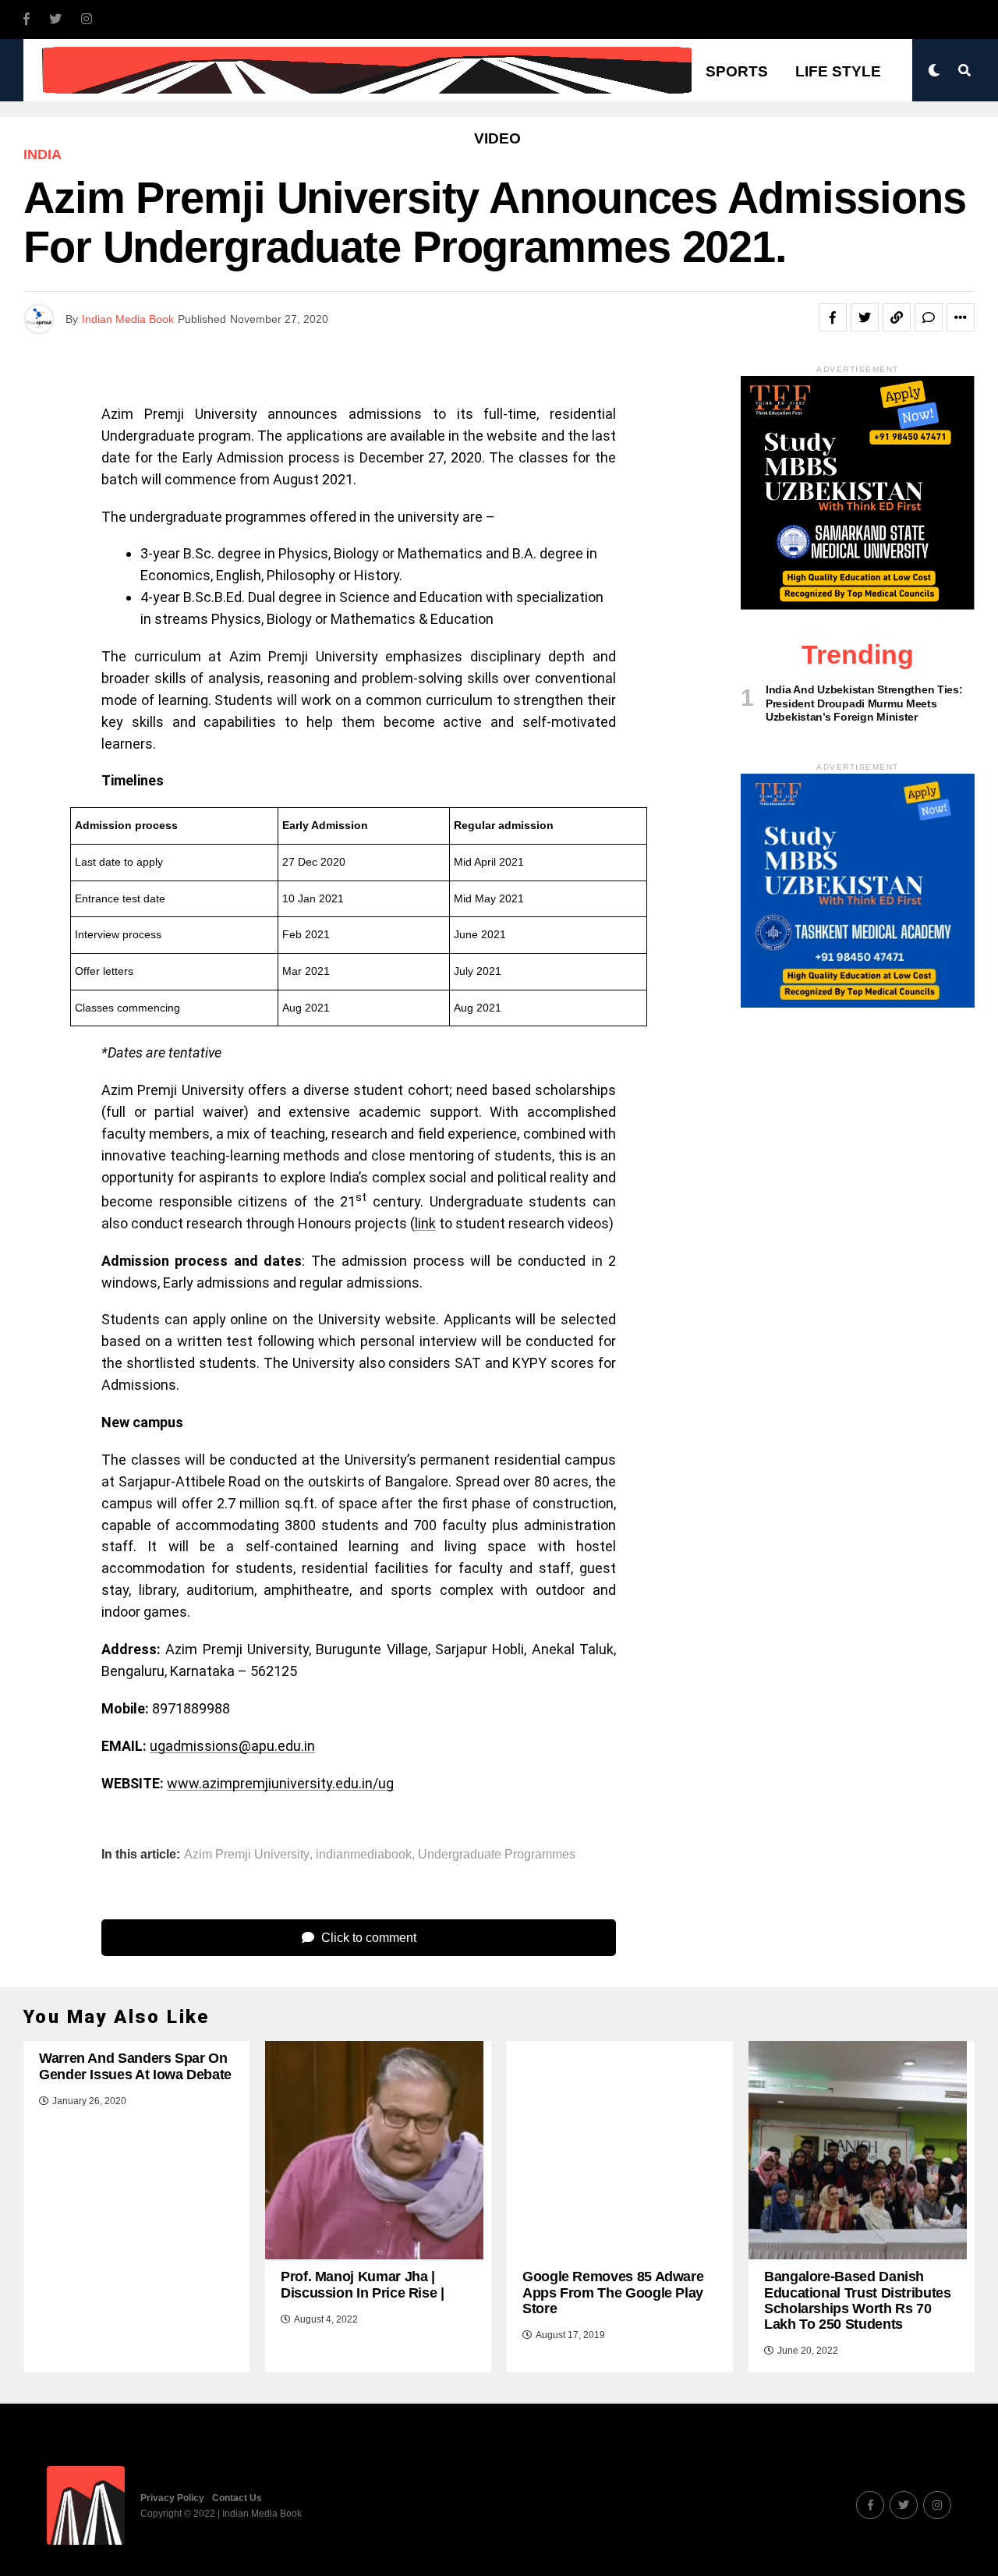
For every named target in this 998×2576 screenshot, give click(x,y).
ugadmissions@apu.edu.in (232, 1746)
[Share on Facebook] (833, 317)
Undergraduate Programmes (497, 1855)
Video (497, 138)
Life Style (838, 71)
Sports (737, 71)
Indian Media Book (128, 319)
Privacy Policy (172, 2498)
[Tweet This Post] (865, 317)
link (425, 1223)
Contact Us (237, 2498)
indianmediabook (364, 1855)
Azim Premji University (247, 1855)
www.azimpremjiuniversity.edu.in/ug (280, 1783)
